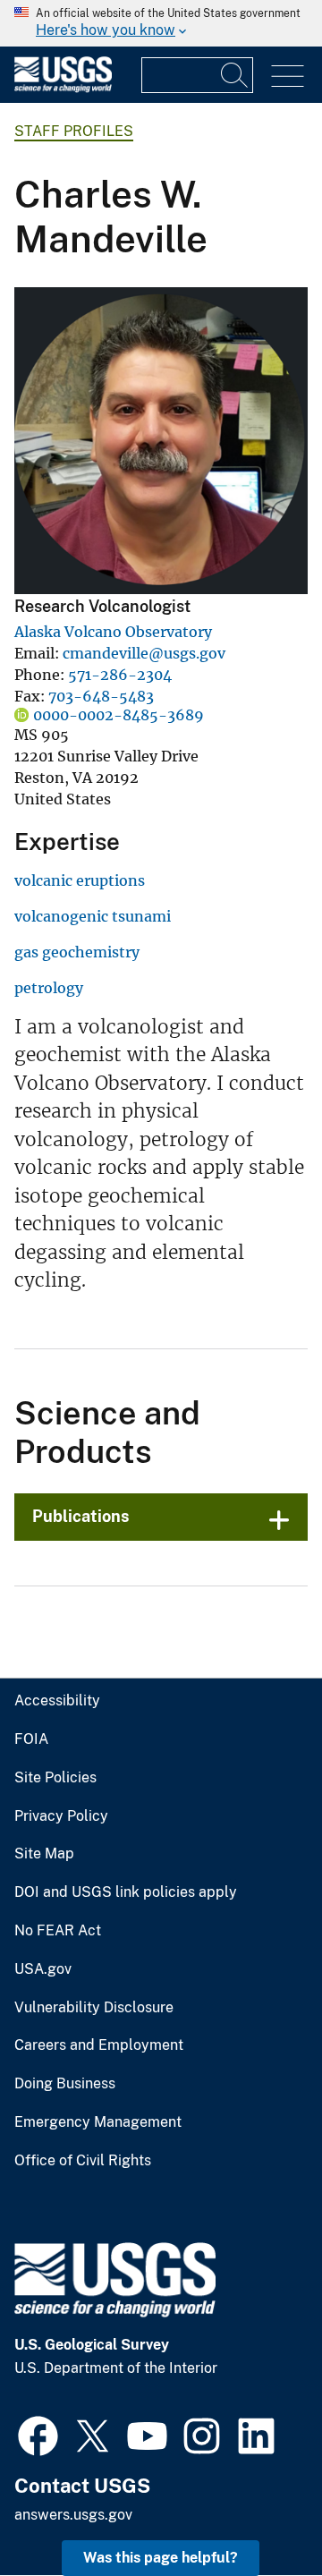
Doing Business (65, 2084)
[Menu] (288, 77)
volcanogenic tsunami (93, 916)
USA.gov (43, 1969)
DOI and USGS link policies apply (126, 1892)
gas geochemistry (77, 952)
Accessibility (57, 1701)
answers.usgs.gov (73, 2515)
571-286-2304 (120, 675)
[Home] (63, 88)
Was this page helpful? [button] (161, 2558)
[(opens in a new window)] (38, 2434)
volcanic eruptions (80, 880)
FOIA (31, 1739)
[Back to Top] (257, 2511)
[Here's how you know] (161, 23)
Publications (81, 1516)
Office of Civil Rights (83, 2161)
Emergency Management (98, 2122)
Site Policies (55, 1778)
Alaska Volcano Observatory (113, 632)
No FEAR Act (58, 1931)
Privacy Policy (61, 1816)
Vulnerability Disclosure (94, 2008)
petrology (49, 988)
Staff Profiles (74, 131)
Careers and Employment (99, 2045)
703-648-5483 (101, 696)
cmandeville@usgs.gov (144, 653)
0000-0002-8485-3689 (119, 715)
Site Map (44, 1854)
